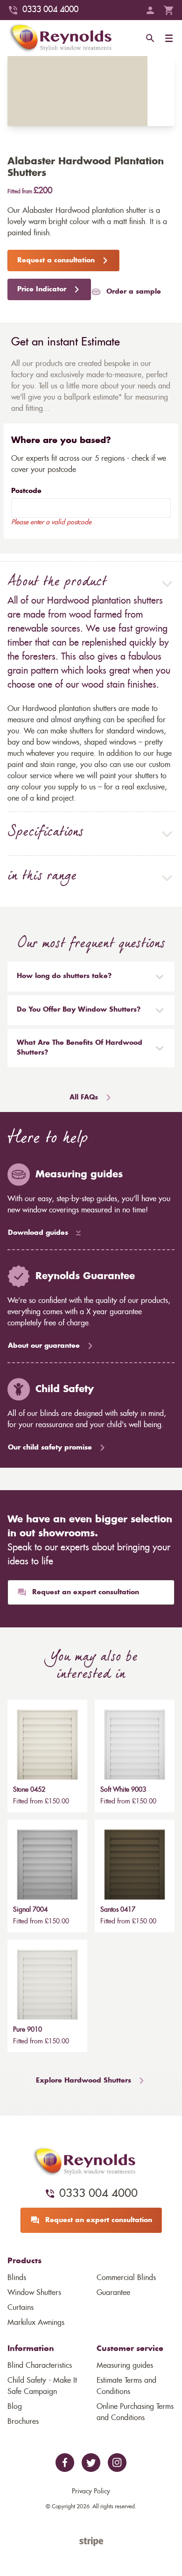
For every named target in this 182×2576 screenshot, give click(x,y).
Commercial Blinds (126, 2278)
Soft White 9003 (123, 1790)
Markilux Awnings (36, 2323)
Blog (15, 2407)
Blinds (17, 2278)
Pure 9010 (28, 2030)
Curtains (21, 2308)
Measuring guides (125, 2365)
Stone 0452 (29, 1790)
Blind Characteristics (40, 2365)
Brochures (23, 2421)
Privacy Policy (91, 2492)
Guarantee (113, 2293)
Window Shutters (34, 2293)
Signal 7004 (30, 1910)
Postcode (26, 491)
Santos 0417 (118, 1910)
